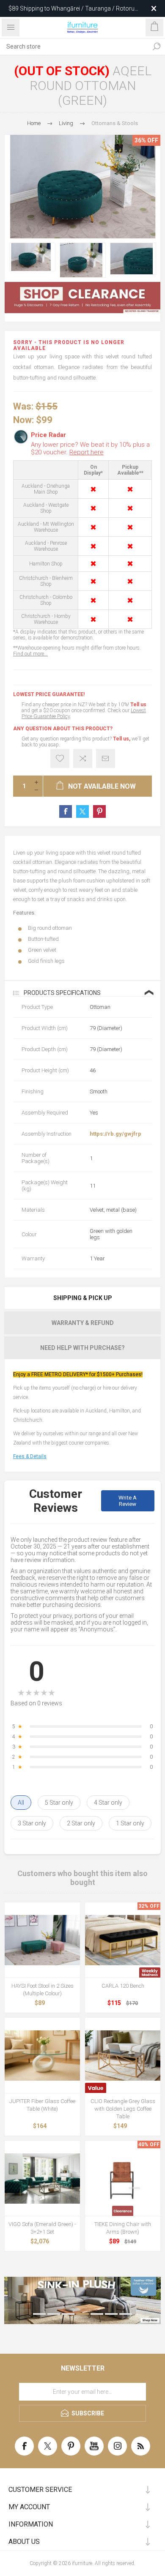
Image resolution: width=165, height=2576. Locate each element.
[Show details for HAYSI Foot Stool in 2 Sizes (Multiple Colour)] (42, 1940)
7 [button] (126, 2314)
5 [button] (97, 2314)
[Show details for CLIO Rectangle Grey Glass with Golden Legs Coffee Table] (123, 2055)
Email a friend (106, 758)
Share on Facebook (66, 811)
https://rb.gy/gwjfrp (115, 1134)
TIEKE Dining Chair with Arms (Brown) (123, 2228)
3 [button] (68, 2314)
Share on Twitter (82, 811)
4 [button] (82, 2314)
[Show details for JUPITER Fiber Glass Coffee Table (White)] (42, 2055)
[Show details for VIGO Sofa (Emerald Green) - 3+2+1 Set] (42, 2178)
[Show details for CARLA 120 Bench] (123, 1940)
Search (157, 46)
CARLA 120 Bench (123, 1986)
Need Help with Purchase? (82, 1348)
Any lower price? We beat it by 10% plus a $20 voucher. (90, 448)
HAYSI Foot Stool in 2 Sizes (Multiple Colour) (43, 1990)
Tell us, (122, 739)
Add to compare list (83, 758)
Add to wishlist (60, 758)
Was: (23, 406)
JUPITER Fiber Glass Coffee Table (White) (42, 2105)
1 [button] (39, 2314)
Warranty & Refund (83, 1323)
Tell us (138, 705)
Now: (23, 419)
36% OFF (146, 140)
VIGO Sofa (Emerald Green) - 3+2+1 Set (42, 2228)
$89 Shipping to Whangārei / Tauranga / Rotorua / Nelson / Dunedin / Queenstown (73, 8)
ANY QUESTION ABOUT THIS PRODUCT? (63, 729)
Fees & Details (30, 1456)
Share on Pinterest (99, 811)
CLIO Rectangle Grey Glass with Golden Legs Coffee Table (123, 2109)
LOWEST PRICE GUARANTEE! (49, 694)
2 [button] (54, 2314)
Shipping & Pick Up (83, 1298)
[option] (32, 257)
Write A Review (128, 1501)
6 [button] (111, 2314)
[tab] (82, 1298)
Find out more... (30, 654)
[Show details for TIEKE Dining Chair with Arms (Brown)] (123, 2178)
